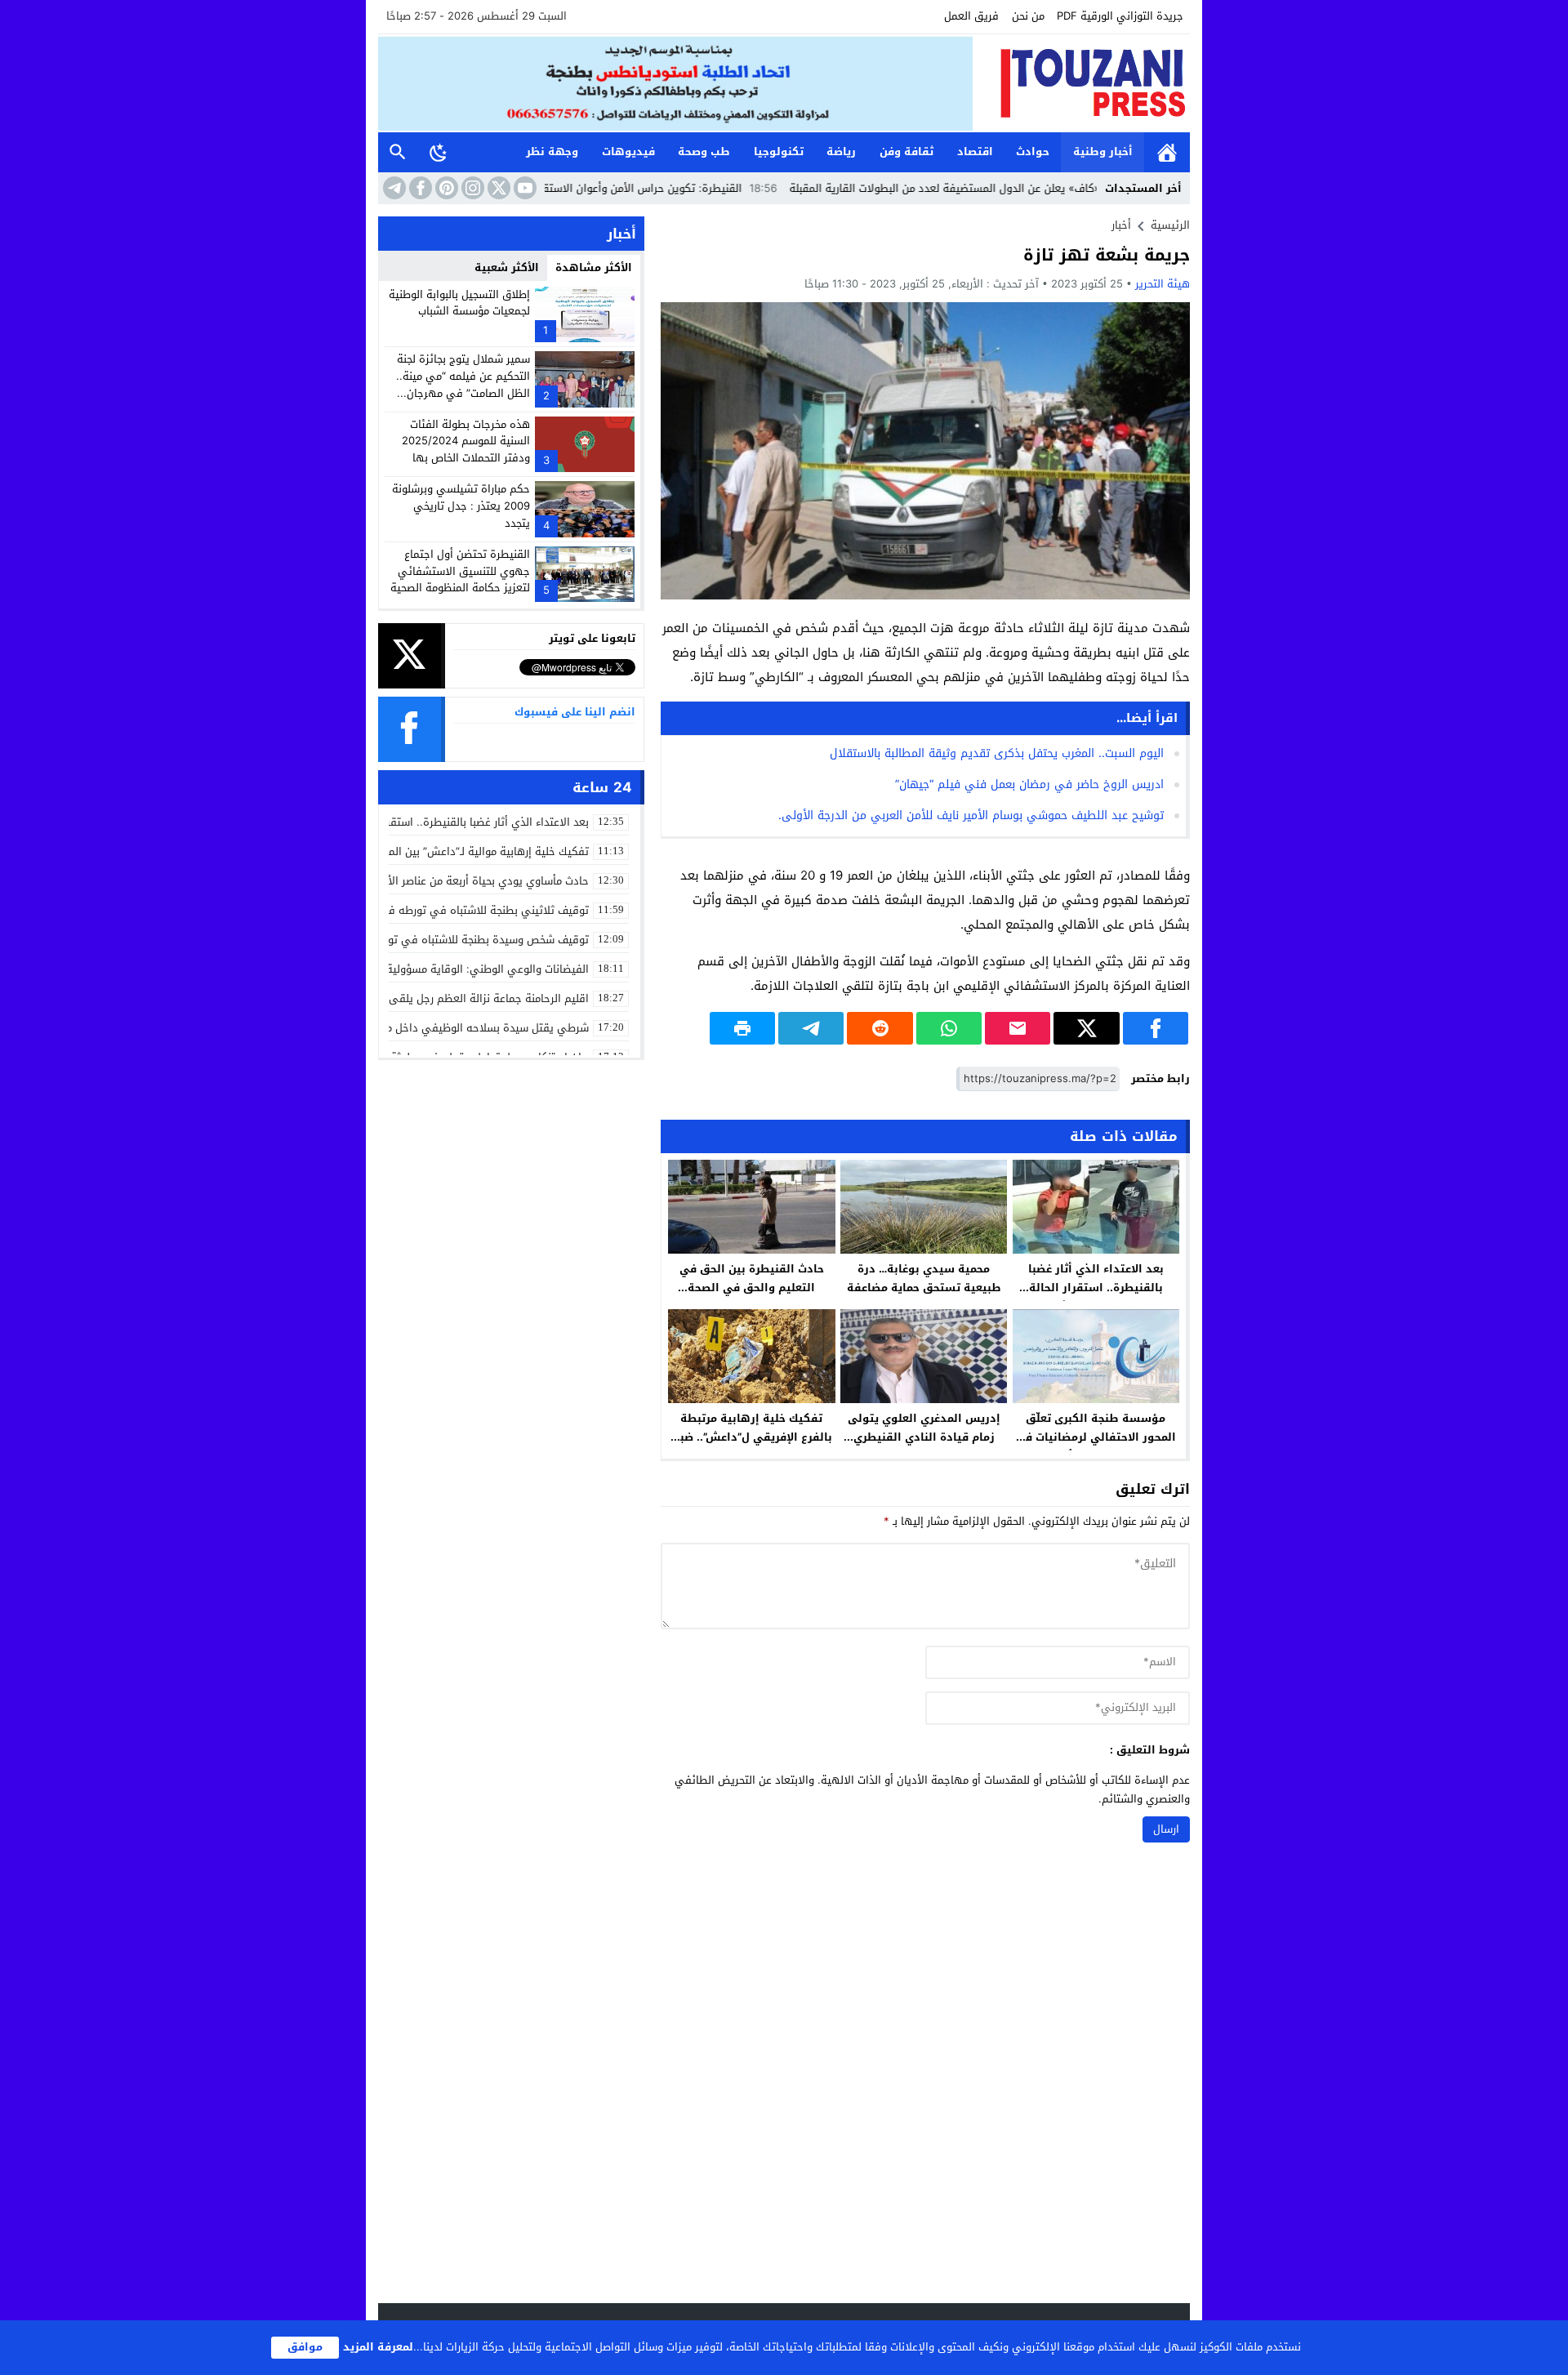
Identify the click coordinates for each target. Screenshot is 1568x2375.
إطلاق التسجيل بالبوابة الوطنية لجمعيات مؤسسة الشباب (459, 303)
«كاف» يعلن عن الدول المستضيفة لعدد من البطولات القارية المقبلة (1030, 188)
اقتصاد (975, 152)
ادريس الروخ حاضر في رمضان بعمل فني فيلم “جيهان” (1029, 784)
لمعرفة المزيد (378, 2347)
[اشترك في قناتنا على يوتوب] (523, 188)
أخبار (1121, 225)
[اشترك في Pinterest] (445, 188)
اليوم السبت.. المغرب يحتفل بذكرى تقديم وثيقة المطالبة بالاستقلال (997, 753)
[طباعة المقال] (742, 1028)
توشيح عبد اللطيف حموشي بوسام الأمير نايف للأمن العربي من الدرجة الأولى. (971, 815)
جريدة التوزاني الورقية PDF (1120, 16)
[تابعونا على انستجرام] (471, 188)
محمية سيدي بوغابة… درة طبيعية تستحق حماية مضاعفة (924, 1278)
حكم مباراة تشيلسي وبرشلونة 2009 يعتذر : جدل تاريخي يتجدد (461, 506)
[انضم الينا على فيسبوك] (419, 188)
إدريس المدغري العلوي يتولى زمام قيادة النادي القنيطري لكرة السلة (924, 1437)
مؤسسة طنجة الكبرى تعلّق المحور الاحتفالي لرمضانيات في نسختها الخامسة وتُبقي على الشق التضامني (1096, 1446)
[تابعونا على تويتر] (497, 188)
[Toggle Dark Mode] (439, 152)
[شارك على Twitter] (1086, 1028)
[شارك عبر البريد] (1018, 1028)
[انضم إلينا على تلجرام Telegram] (393, 188)
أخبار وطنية (1103, 152)
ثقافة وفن (906, 152)
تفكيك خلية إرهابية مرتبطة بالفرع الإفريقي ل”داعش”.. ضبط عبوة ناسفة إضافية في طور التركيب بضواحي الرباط (751, 1446)
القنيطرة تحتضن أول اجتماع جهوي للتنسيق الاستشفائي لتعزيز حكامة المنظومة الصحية (460, 571)
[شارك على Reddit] (880, 1028)
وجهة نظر (552, 152)
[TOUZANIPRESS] (1081, 83)
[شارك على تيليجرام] (811, 1028)
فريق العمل (971, 16)
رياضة (841, 152)
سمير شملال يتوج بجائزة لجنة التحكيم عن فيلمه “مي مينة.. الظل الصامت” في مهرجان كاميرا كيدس (463, 384)
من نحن (1028, 16)
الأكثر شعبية (507, 267)
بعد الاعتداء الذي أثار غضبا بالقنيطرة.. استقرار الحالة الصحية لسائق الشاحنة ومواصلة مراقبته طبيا (1096, 1297)
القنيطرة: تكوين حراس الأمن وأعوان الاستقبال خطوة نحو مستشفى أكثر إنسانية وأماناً (629, 188)
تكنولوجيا (779, 152)
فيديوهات (628, 152)
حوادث (1033, 152)
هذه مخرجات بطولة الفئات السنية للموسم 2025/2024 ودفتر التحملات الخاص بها (466, 441)
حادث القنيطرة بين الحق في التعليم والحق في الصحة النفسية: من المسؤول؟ (752, 1288)
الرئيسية (1167, 152)
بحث (398, 152)
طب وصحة (704, 152)
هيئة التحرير (1163, 284)
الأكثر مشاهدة (594, 267)
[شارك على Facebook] (1156, 1028)
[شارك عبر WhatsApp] (949, 1028)
